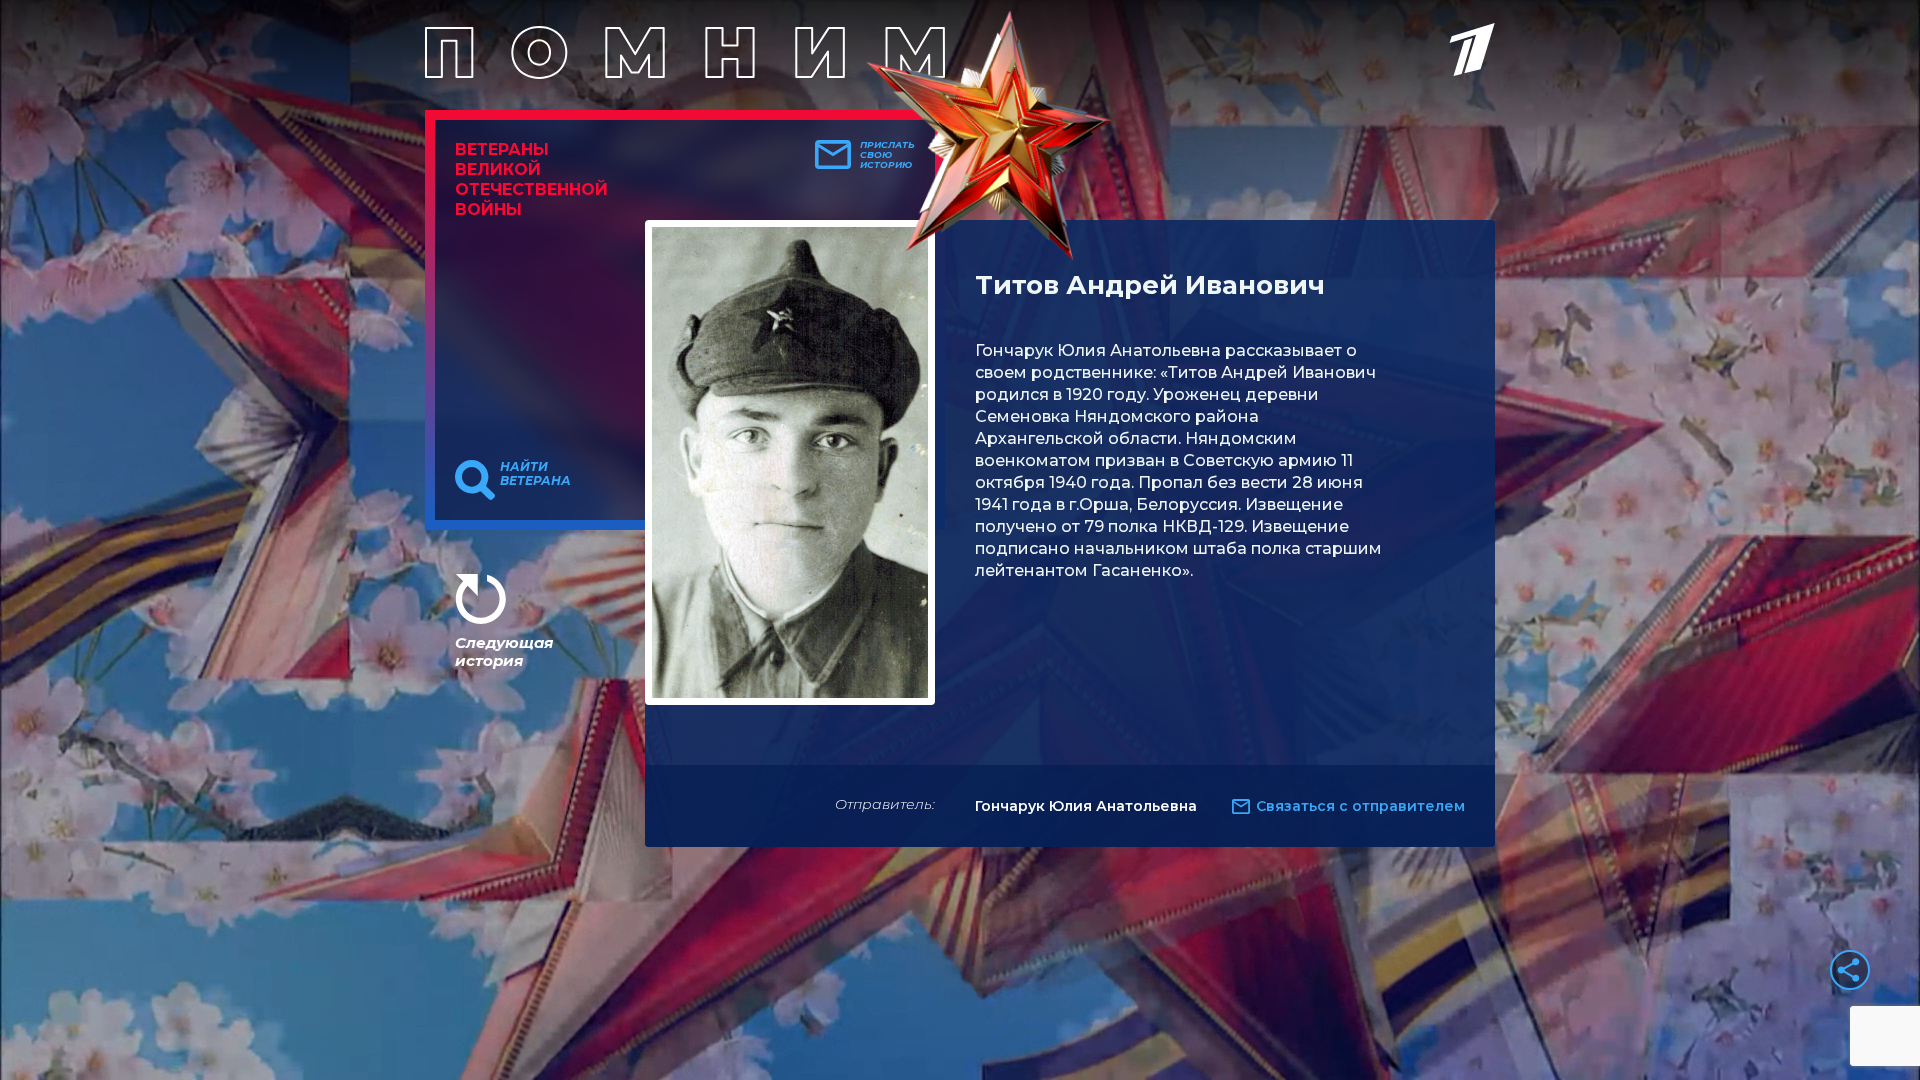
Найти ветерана (535, 474)
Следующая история (504, 651)
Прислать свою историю (887, 155)
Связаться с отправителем (1360, 806)
